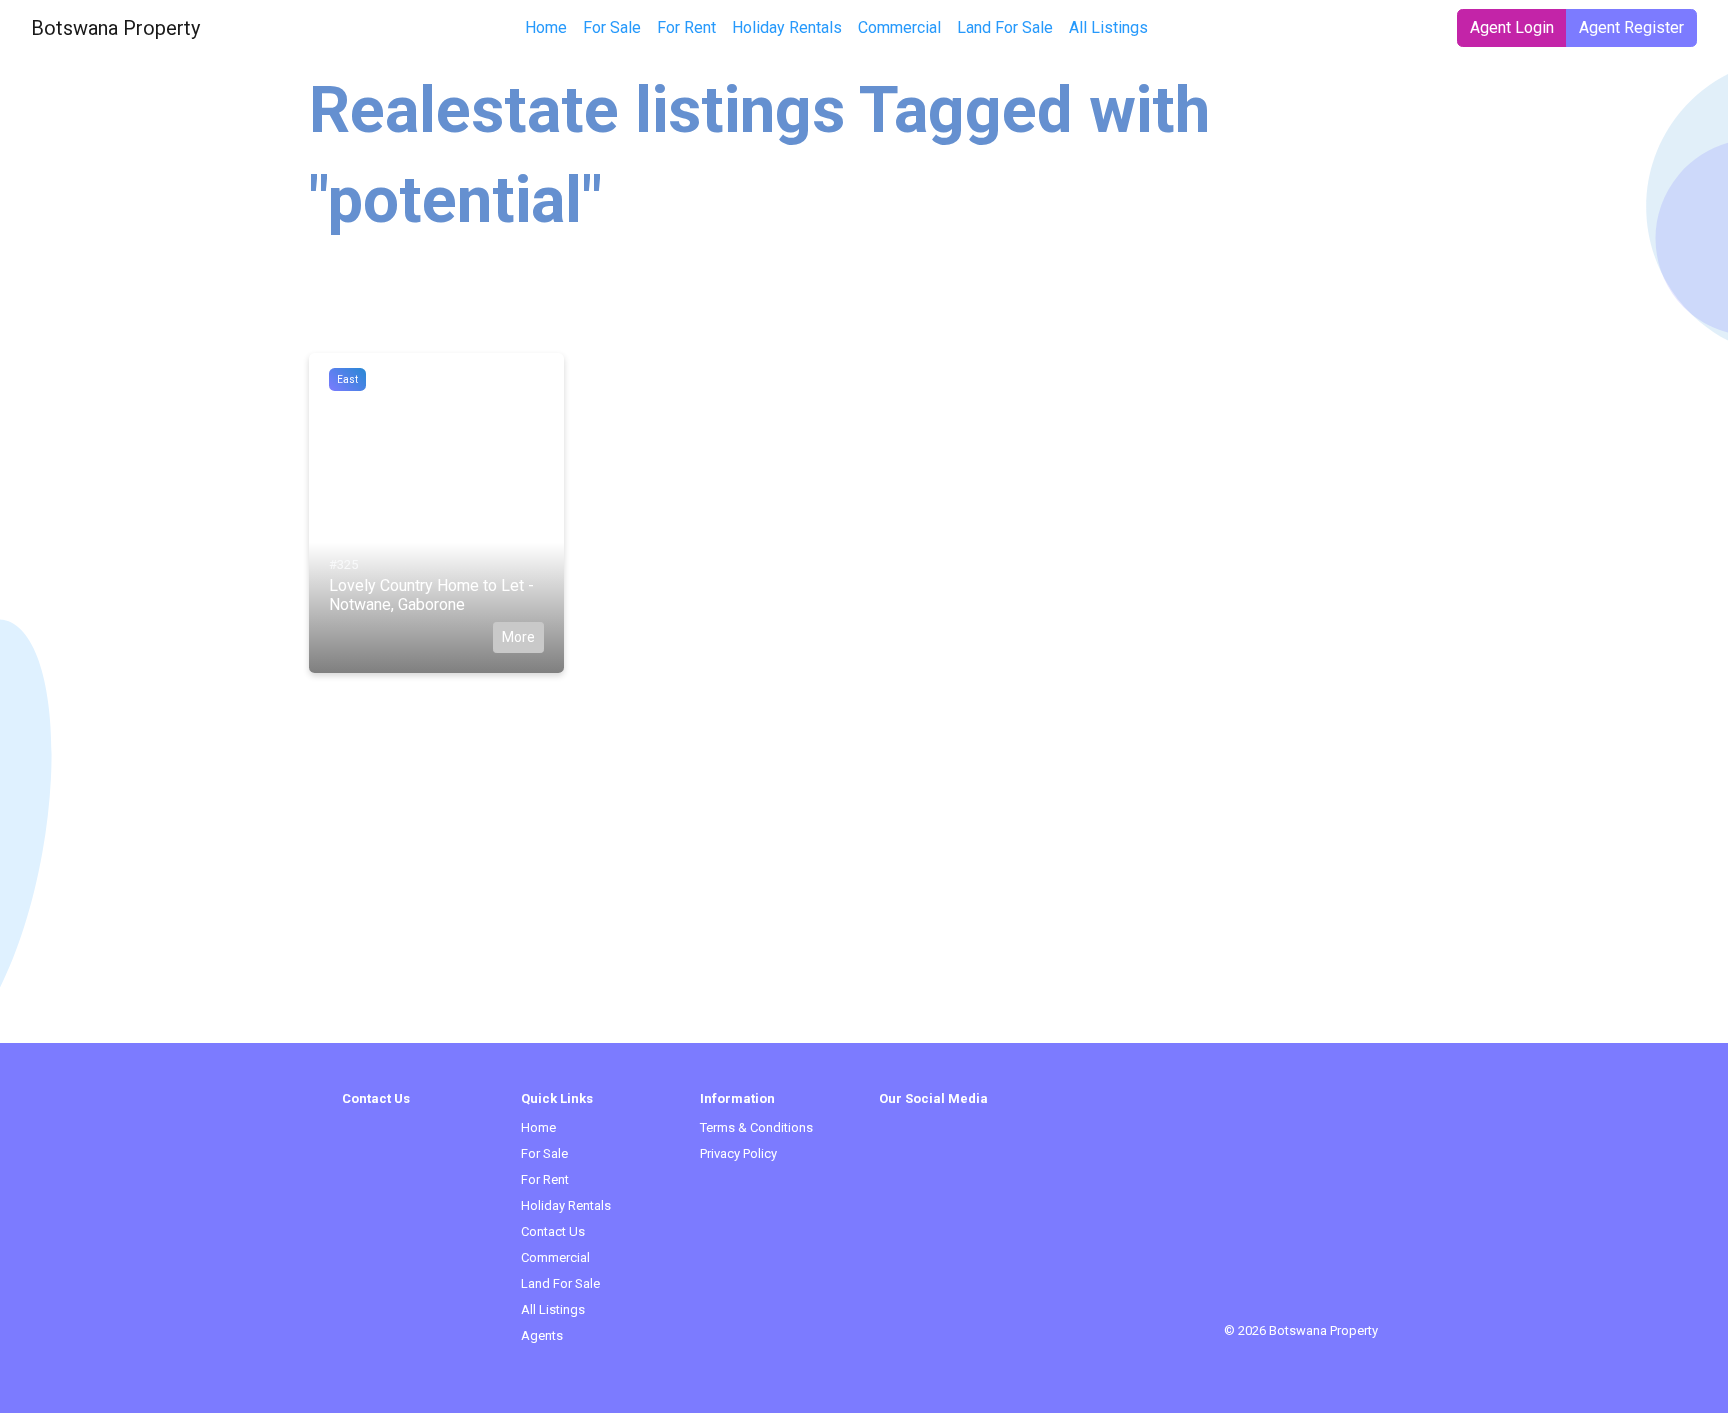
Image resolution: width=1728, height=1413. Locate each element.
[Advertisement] (864, 903)
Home (546, 27)
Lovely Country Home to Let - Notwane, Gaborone (431, 595)
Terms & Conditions (756, 1127)
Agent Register (1631, 27)
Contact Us (553, 1231)
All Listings (1108, 27)
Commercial (899, 27)
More (518, 637)
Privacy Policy (738, 1153)
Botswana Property (115, 28)
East (347, 379)
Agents (542, 1335)
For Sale (612, 27)
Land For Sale (1005, 27)
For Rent (686, 27)
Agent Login (1512, 27)
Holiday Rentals (787, 27)
